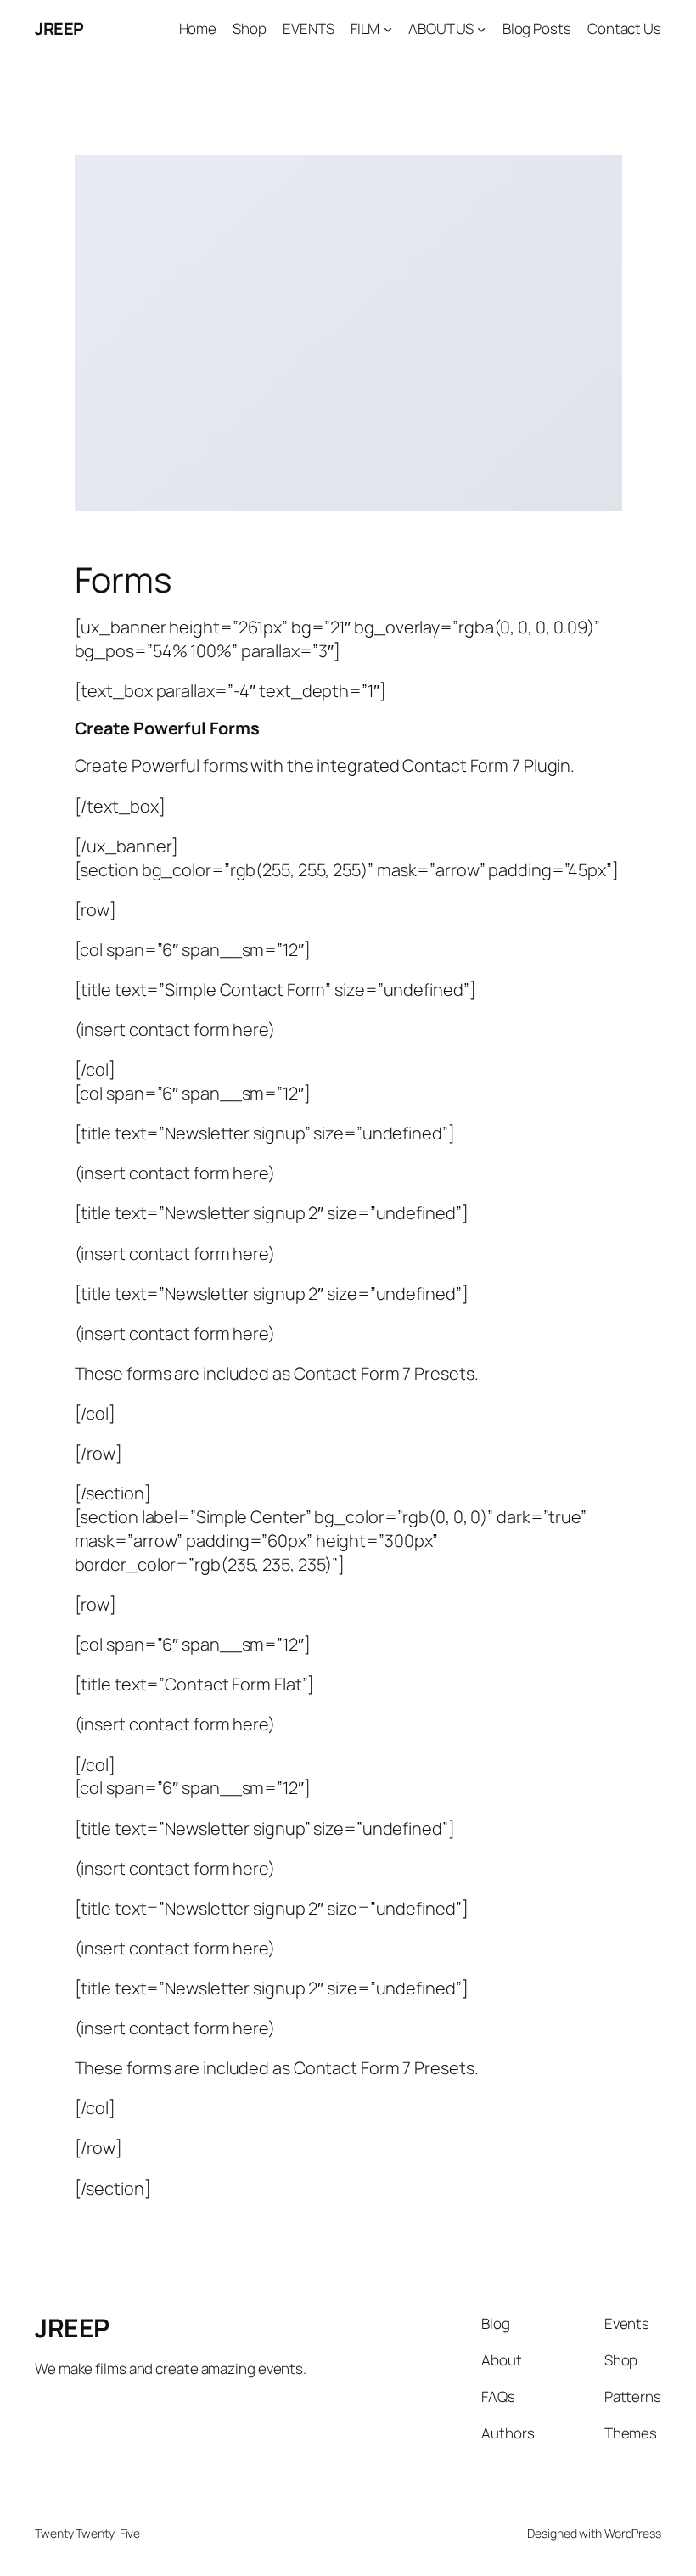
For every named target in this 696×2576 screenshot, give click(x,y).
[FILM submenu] (388, 29)
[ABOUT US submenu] (481, 29)
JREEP (59, 28)
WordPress (633, 2533)
